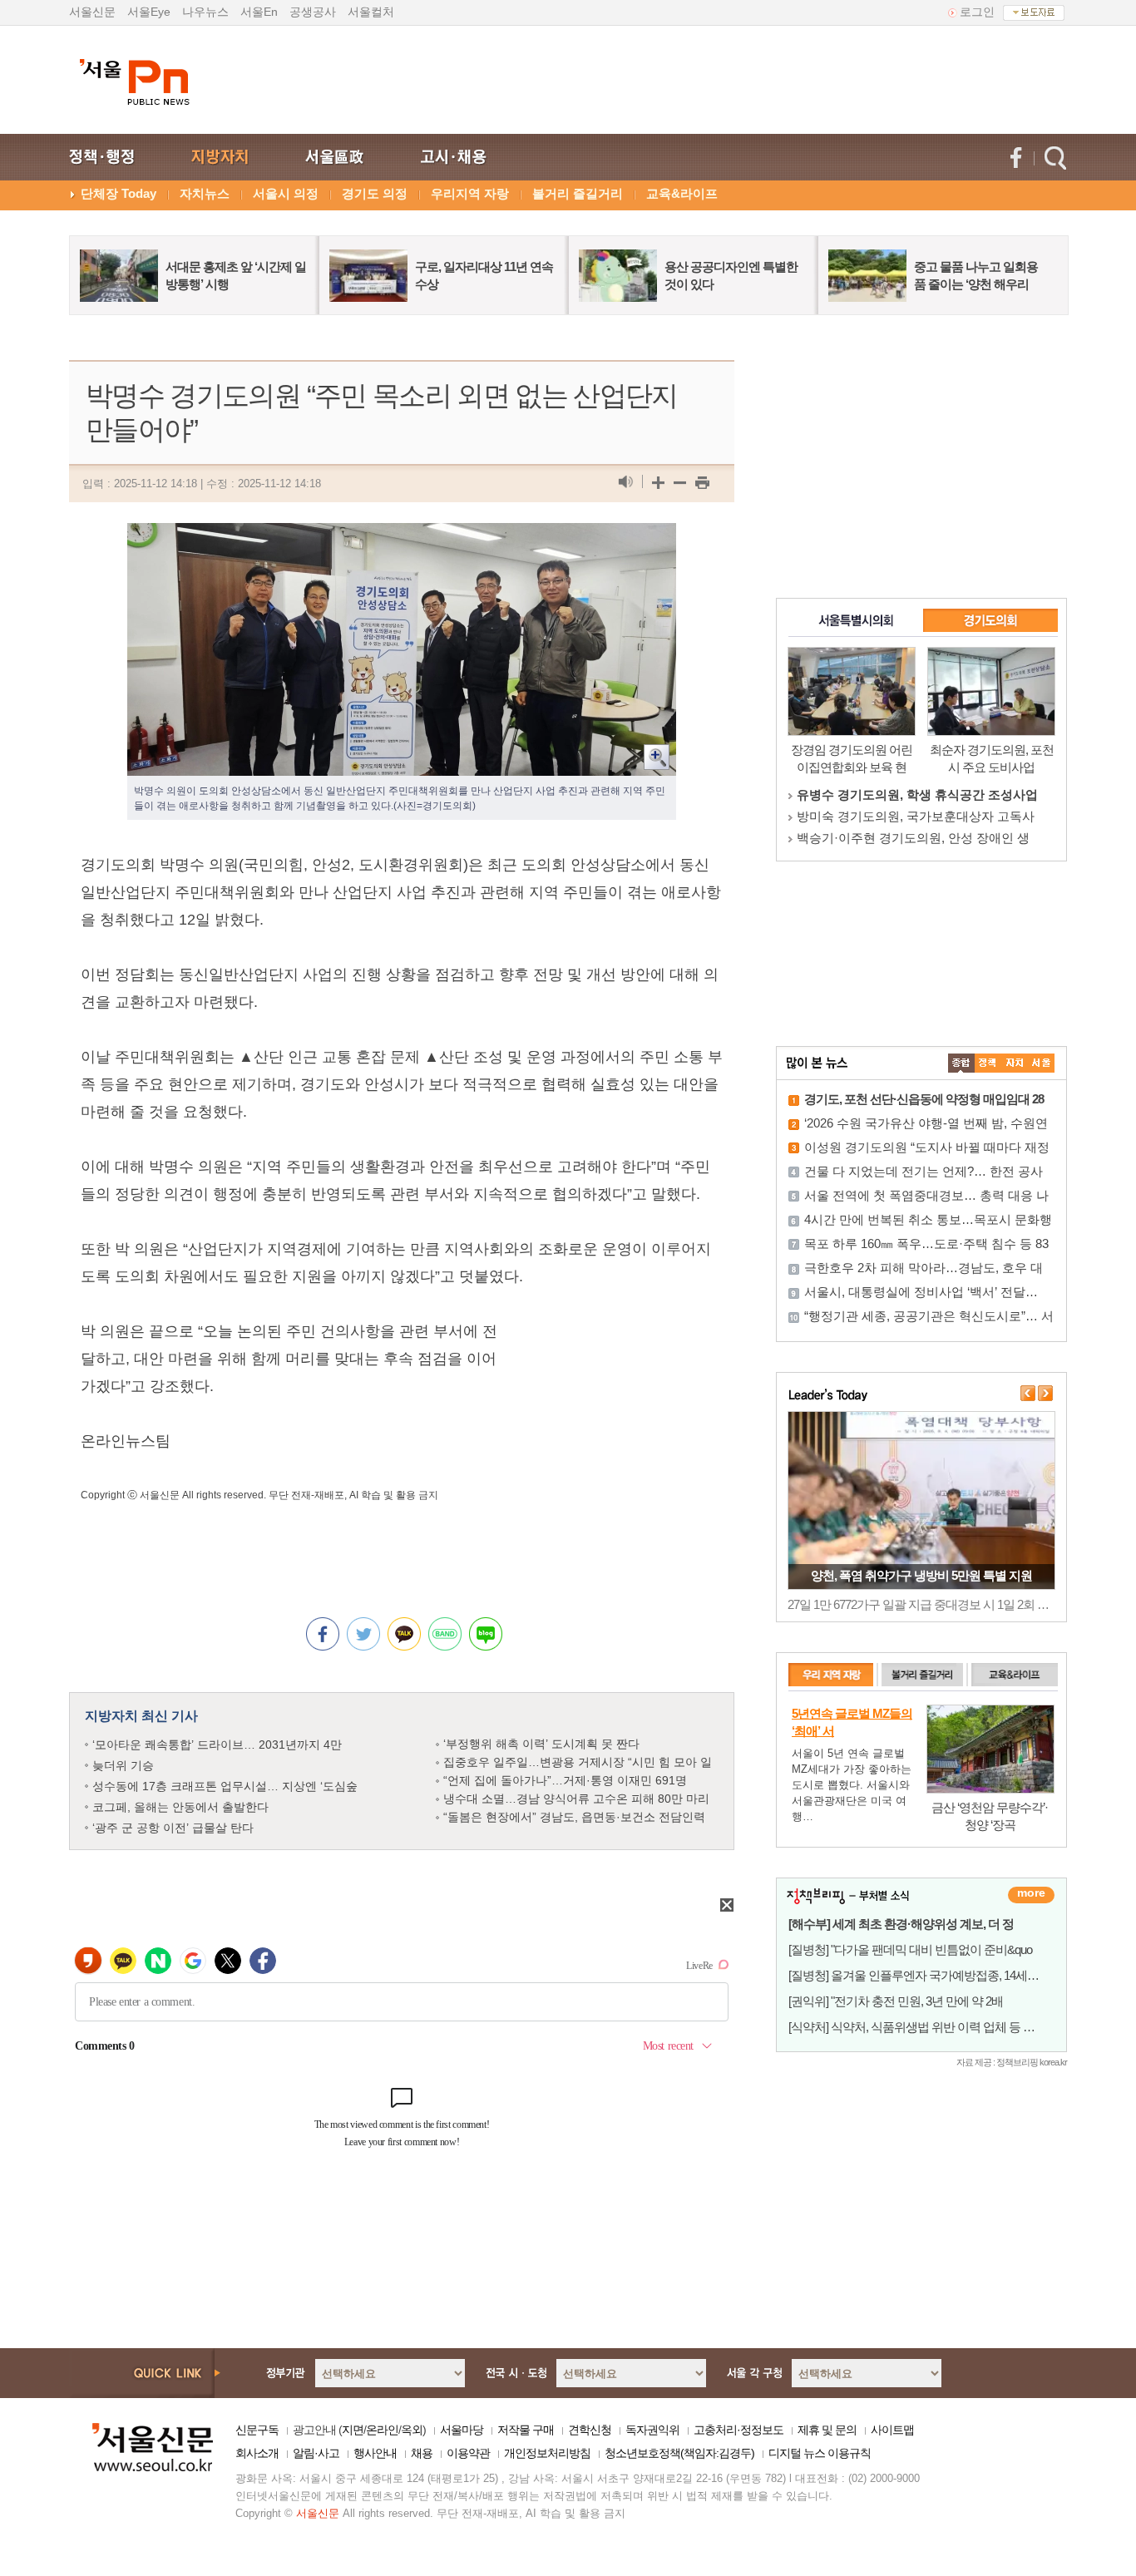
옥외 (412, 2430)
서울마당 (462, 2430)
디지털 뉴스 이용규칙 (820, 2453)
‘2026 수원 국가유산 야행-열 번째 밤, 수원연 (926, 1123)
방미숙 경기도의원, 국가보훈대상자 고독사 (916, 816)
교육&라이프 (682, 193)
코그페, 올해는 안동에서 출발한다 (180, 1807)
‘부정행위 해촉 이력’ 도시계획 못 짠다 (541, 1744)
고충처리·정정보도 (738, 2430)
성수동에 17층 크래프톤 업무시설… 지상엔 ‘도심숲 (225, 1786)
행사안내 (375, 2453)
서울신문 (92, 12)
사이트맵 (892, 2430)
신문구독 (257, 2430)
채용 (422, 2453)
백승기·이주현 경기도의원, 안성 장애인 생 (913, 838)
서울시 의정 (286, 193)
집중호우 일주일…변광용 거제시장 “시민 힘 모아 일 (578, 1762)
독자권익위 (652, 2430)
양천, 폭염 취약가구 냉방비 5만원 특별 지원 (921, 1575)
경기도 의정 (375, 193)
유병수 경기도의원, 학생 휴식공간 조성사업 (917, 795)
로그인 (977, 12)
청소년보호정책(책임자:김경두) (679, 2453)
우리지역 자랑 (470, 193)
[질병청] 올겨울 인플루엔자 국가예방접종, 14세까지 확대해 (938, 1975)
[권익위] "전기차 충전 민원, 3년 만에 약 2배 (896, 2001)
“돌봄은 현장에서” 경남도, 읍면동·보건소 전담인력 (574, 1817)
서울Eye (149, 12)
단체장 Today (119, 193)
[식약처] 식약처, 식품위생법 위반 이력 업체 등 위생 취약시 (936, 2027)
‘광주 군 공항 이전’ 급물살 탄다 (173, 1828)
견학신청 (590, 2430)
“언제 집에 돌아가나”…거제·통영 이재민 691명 (565, 1780)
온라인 (382, 2430)
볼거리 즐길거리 (578, 193)
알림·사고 (316, 2453)
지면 (353, 2430)
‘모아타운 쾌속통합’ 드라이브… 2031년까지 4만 (217, 1744)
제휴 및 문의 (827, 2430)
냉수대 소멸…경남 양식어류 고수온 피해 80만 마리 (576, 1799)
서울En (259, 12)
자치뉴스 (205, 193)
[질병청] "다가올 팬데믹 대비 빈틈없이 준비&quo (910, 1949)
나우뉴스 (205, 12)
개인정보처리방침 (547, 2453)
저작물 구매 (526, 2430)
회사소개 (257, 2453)
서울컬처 (371, 12)
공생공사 (313, 12)
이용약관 (468, 2453)
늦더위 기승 (123, 1765)
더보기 (1031, 1895)
